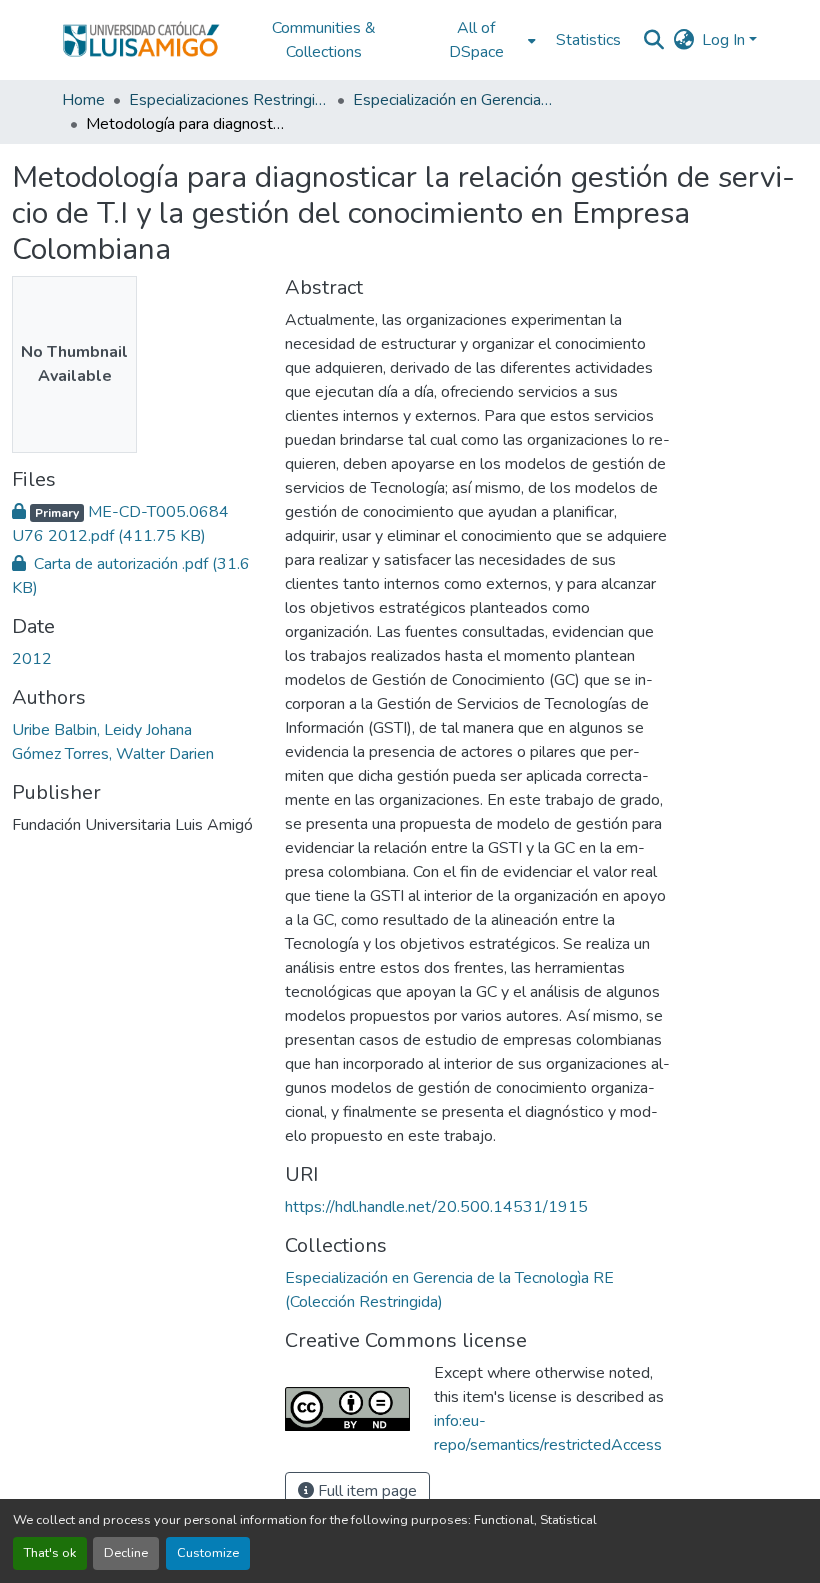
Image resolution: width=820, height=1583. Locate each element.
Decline (126, 1553)
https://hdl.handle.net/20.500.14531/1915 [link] (436, 1207)
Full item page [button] (365, 1491)
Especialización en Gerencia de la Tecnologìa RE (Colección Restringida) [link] (453, 100)
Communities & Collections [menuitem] (324, 40)
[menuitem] (482, 40)
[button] (141, 40)
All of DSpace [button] (476, 40)
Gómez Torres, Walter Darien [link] (113, 754)
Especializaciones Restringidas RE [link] (229, 100)
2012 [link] (32, 659)
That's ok (50, 1553)
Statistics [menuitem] (588, 40)
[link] (136, 524)
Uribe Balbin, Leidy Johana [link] (102, 730)
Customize (208, 1553)
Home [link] (83, 100)
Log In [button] (725, 40)
